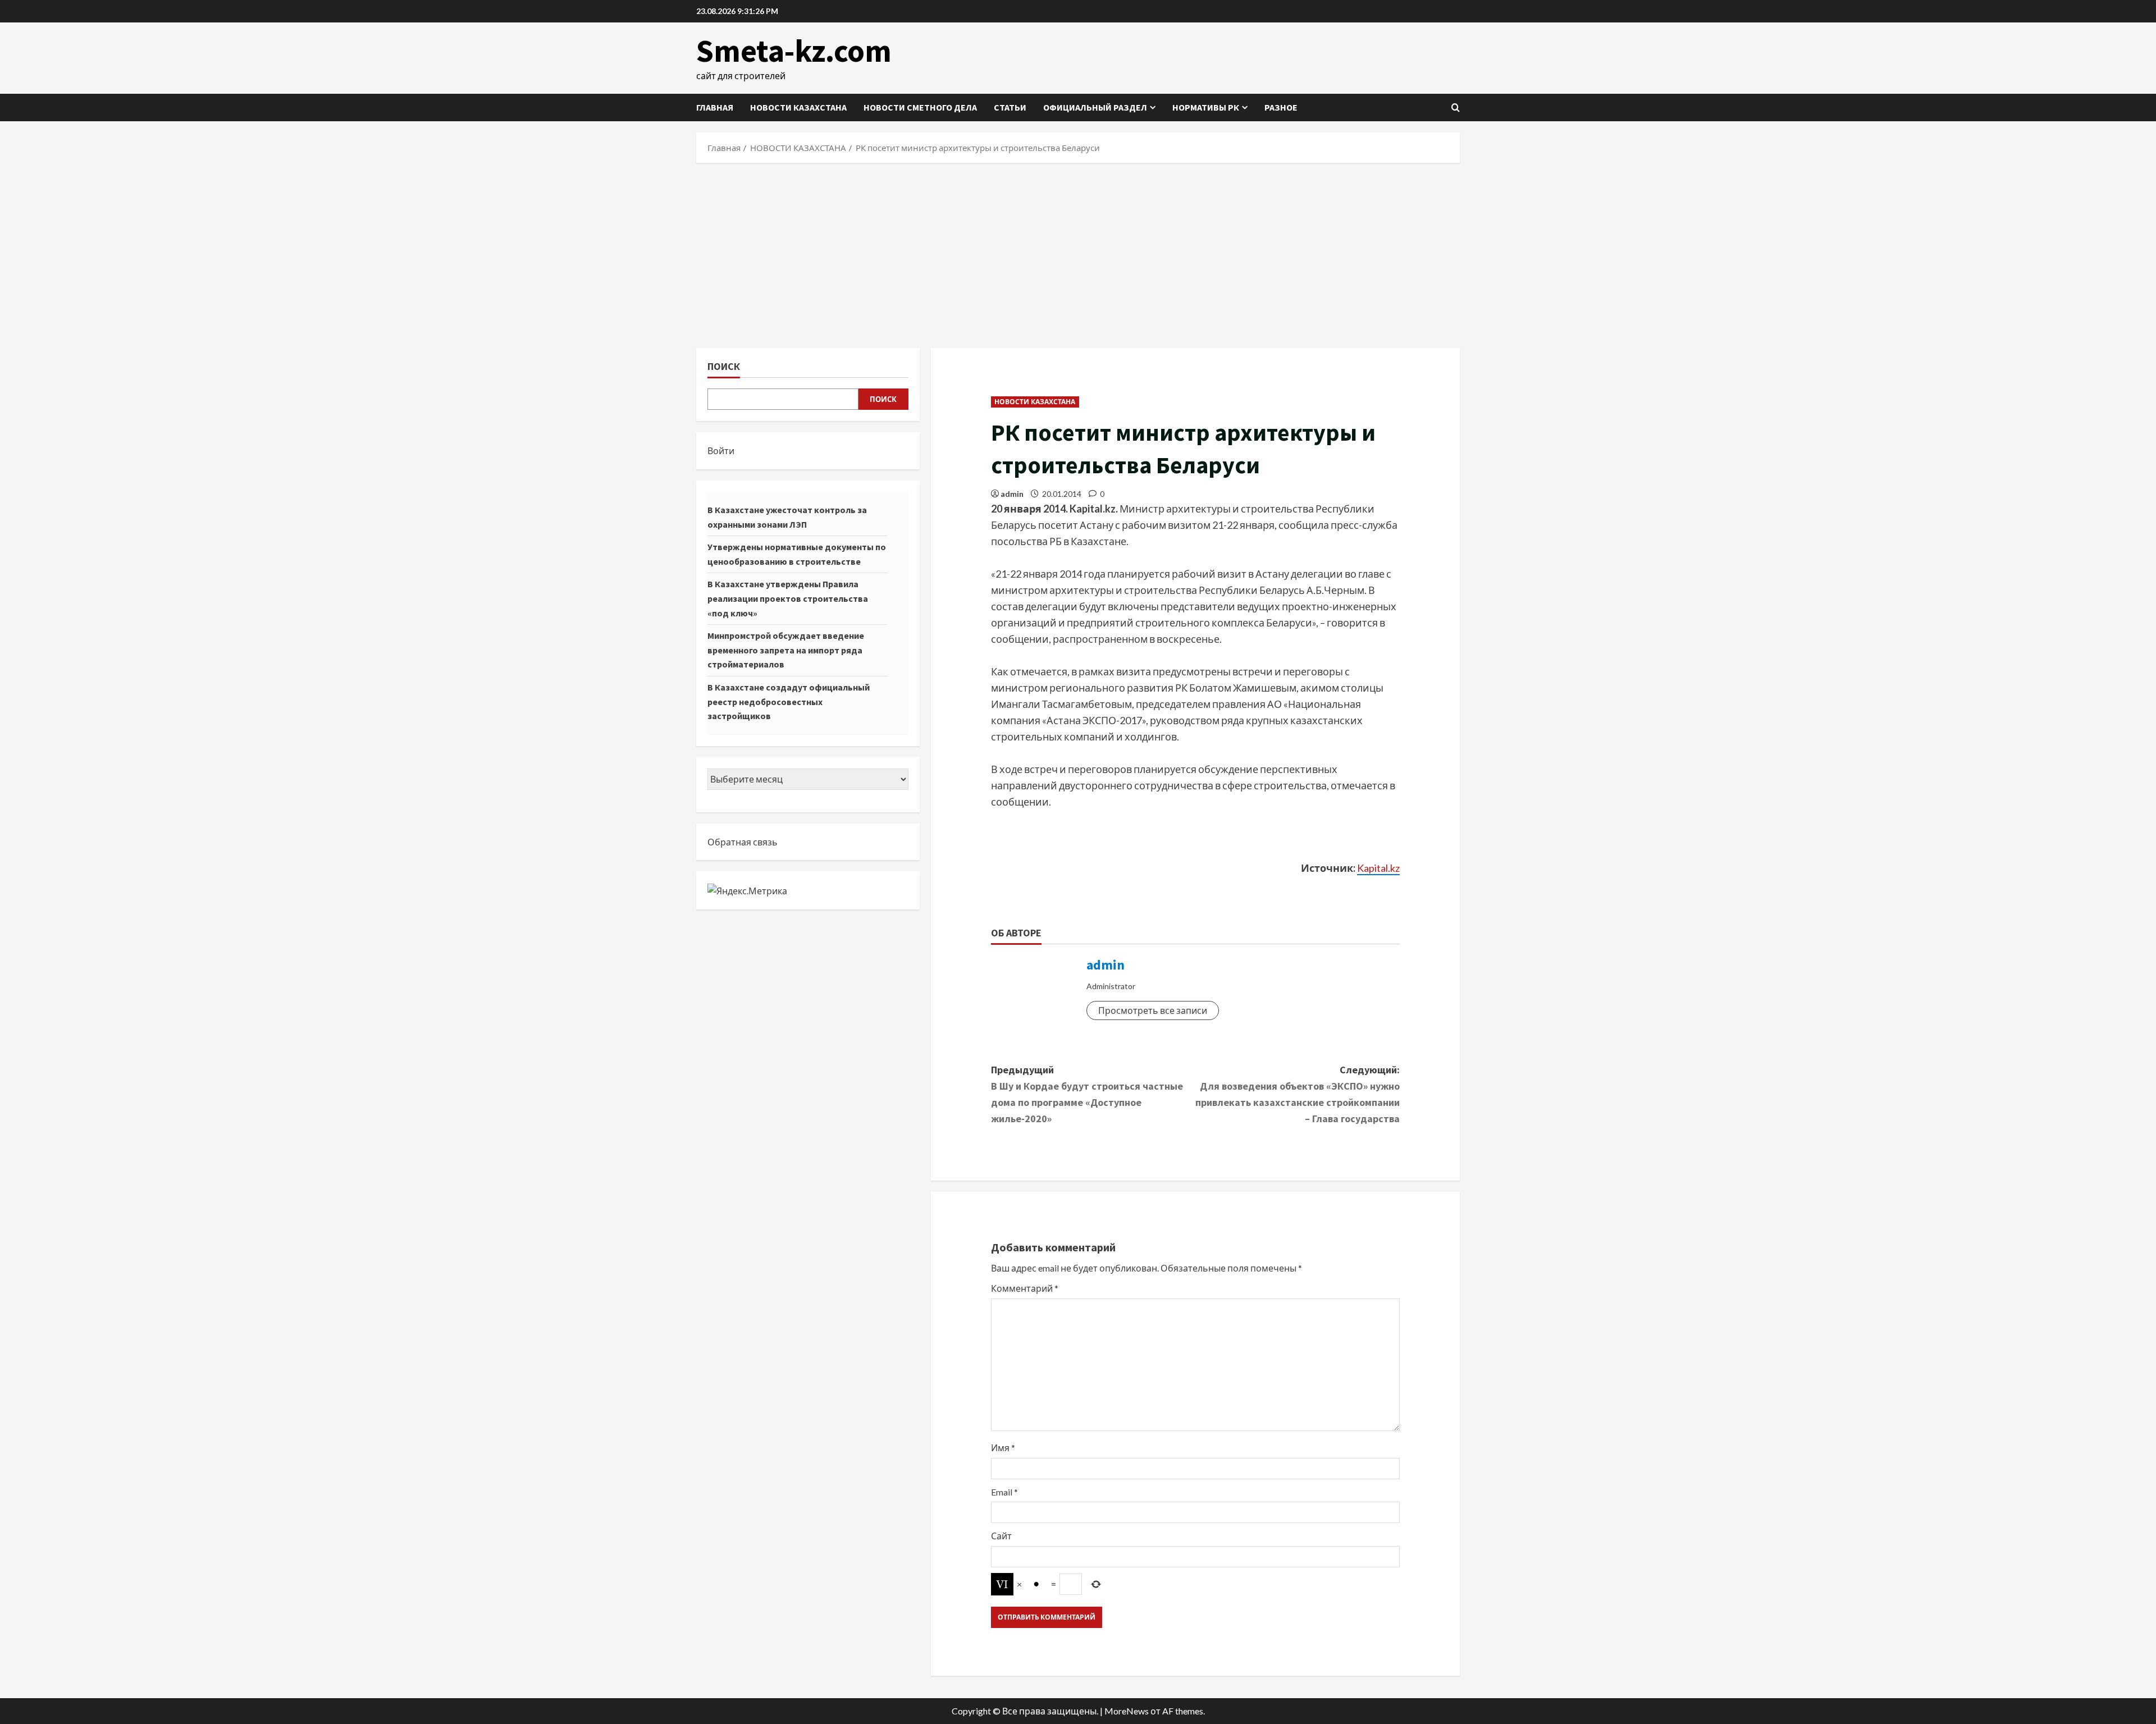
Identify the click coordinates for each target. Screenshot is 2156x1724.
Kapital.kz (1378, 868)
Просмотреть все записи (1153, 1010)
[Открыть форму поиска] (1456, 108)
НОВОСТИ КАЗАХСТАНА (798, 107)
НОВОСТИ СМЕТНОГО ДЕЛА (920, 107)
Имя (1003, 1448)
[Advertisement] (1078, 253)
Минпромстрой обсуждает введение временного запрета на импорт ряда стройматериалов (786, 650)
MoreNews (1127, 1711)
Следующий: (1298, 1094)
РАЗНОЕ (1281, 107)
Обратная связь (743, 842)
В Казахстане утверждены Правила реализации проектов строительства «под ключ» (788, 598)
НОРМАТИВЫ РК (1206, 107)
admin (1012, 494)
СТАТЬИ (1010, 107)
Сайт (1001, 1536)
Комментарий (1025, 1288)
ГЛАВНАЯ (715, 107)
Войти (721, 451)
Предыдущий (1087, 1094)
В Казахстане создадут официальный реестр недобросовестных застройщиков (789, 701)
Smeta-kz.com (794, 51)
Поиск (724, 366)
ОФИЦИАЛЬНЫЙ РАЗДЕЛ (1095, 107)
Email (1004, 1492)
